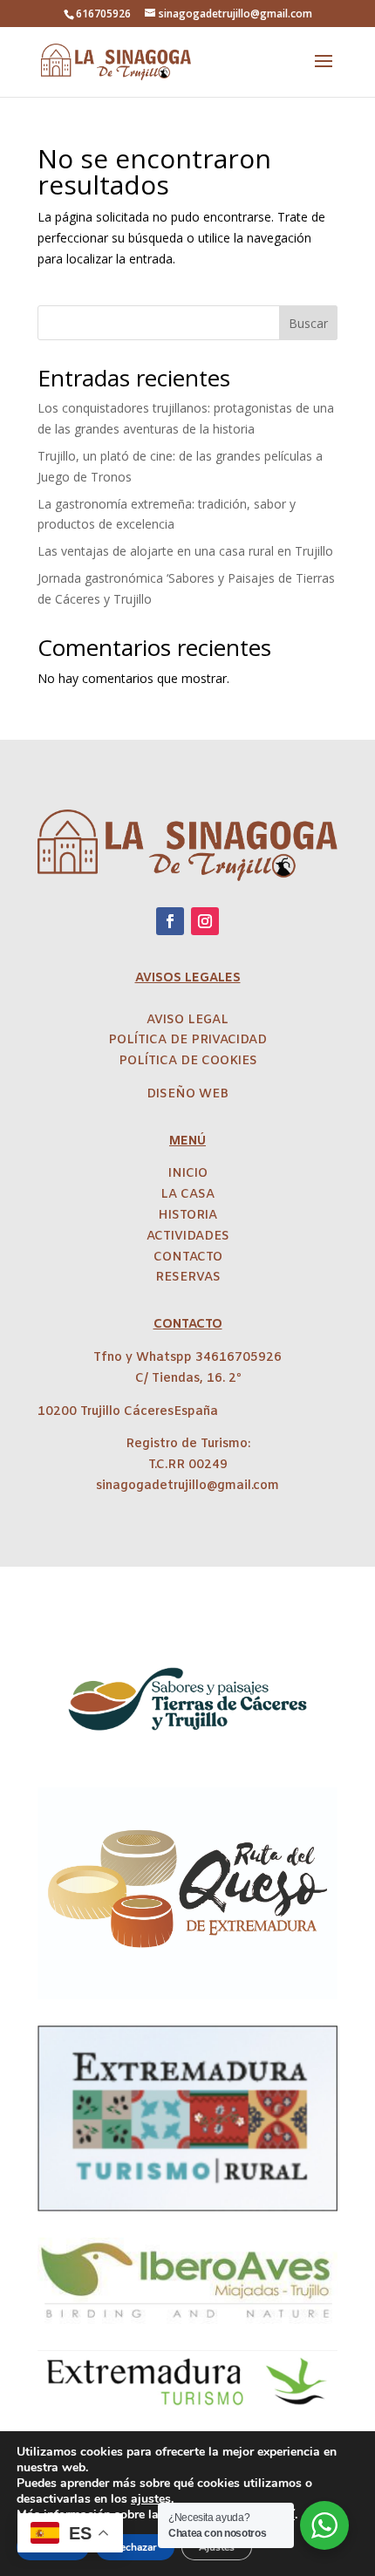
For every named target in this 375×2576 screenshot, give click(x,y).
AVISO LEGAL (187, 1020)
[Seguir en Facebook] (170, 921)
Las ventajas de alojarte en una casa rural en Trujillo (185, 551)
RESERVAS (188, 1278)
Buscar (308, 323)
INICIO (188, 1174)
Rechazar (135, 2547)
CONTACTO (188, 1257)
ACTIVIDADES (188, 1237)
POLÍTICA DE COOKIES (188, 1061)
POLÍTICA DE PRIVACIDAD (187, 1040)
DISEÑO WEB (187, 1094)
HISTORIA (187, 1216)
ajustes (151, 2499)
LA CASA (187, 1195)
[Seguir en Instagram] (205, 921)
